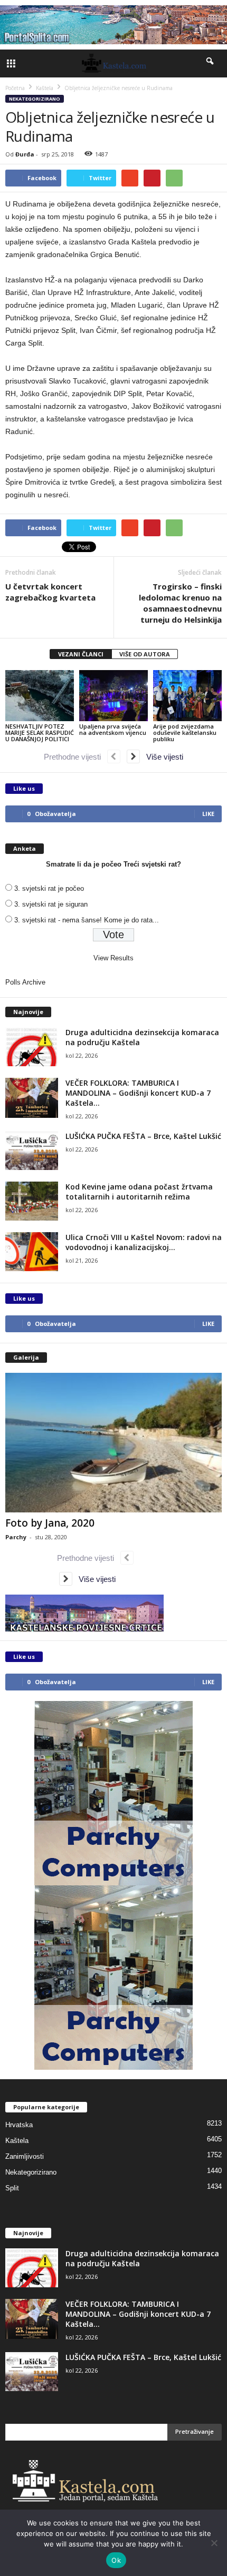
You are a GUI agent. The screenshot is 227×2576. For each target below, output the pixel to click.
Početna (15, 88)
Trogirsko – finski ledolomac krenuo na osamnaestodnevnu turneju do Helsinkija (180, 603)
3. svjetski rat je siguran (51, 904)
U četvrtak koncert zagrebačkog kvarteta (50, 592)
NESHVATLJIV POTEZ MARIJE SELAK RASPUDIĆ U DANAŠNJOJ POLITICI (40, 733)
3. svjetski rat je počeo (49, 888)
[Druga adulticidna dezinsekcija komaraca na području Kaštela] (32, 1047)
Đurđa (25, 154)
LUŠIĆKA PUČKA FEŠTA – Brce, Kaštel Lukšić (143, 1136)
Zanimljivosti (25, 2156)
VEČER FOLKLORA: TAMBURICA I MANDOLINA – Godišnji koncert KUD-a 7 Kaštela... (138, 1093)
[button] (211, 63)
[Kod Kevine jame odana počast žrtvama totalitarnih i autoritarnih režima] (32, 1201)
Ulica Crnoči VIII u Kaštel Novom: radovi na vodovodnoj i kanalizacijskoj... (144, 1242)
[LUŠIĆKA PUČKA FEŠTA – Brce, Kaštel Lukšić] (32, 1151)
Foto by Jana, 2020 (50, 1523)
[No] (214, 2543)
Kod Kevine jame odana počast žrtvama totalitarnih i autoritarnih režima (139, 1192)
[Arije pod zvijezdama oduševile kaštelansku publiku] (187, 696)
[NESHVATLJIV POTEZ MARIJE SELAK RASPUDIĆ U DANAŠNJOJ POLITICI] (40, 696)
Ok (116, 2560)
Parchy (16, 1537)
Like (208, 814)
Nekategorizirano (35, 99)
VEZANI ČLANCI (81, 654)
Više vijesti (162, 757)
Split (12, 2188)
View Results (113, 958)
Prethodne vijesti (75, 757)
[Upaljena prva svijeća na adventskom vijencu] (113, 696)
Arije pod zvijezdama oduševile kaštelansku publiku (185, 733)
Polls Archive (25, 982)
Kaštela (17, 2141)
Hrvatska (19, 2125)
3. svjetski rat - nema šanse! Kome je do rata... (87, 920)
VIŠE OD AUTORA (145, 654)
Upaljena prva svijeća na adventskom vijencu (113, 729)
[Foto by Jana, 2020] (113, 1443)
